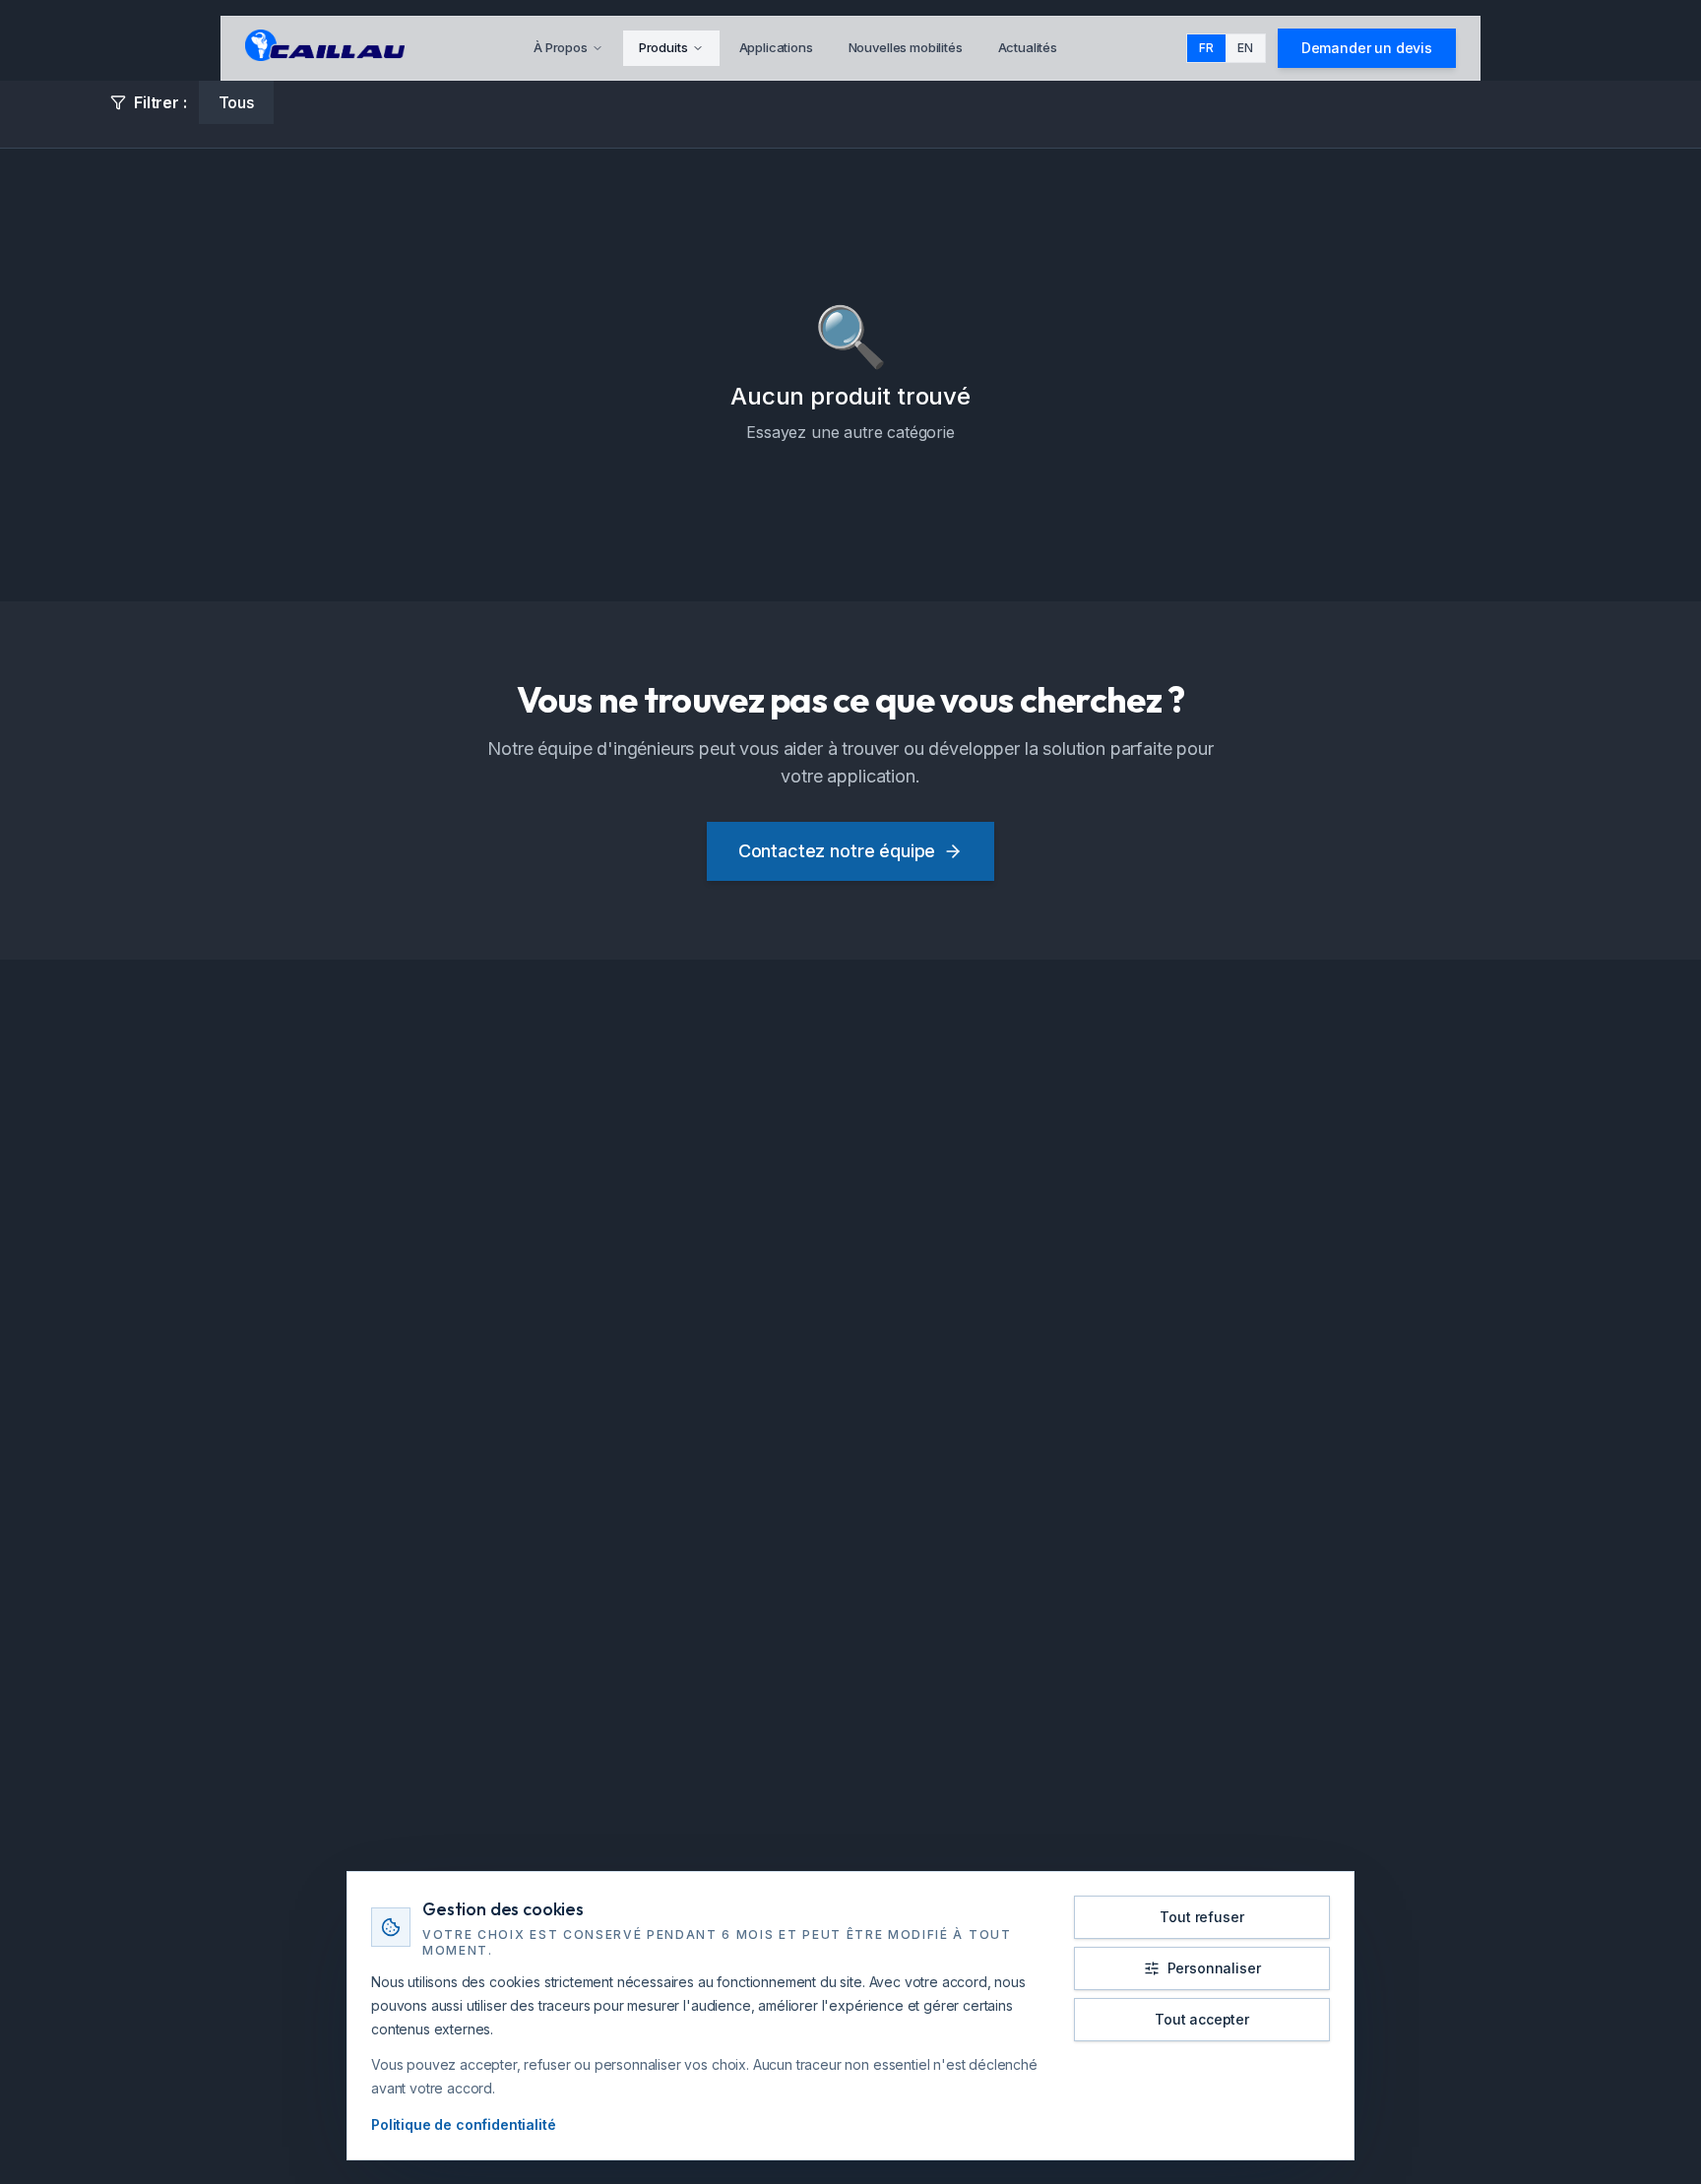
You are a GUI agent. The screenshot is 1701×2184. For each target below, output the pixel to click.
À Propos (561, 47)
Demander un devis (1367, 48)
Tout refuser (1201, 1917)
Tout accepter (1202, 2019)
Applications (776, 47)
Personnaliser (1214, 1968)
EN (1245, 48)
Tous (236, 102)
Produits (663, 47)
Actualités (1028, 47)
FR (1206, 48)
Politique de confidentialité (464, 2124)
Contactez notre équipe (837, 851)
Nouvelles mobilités (906, 47)
